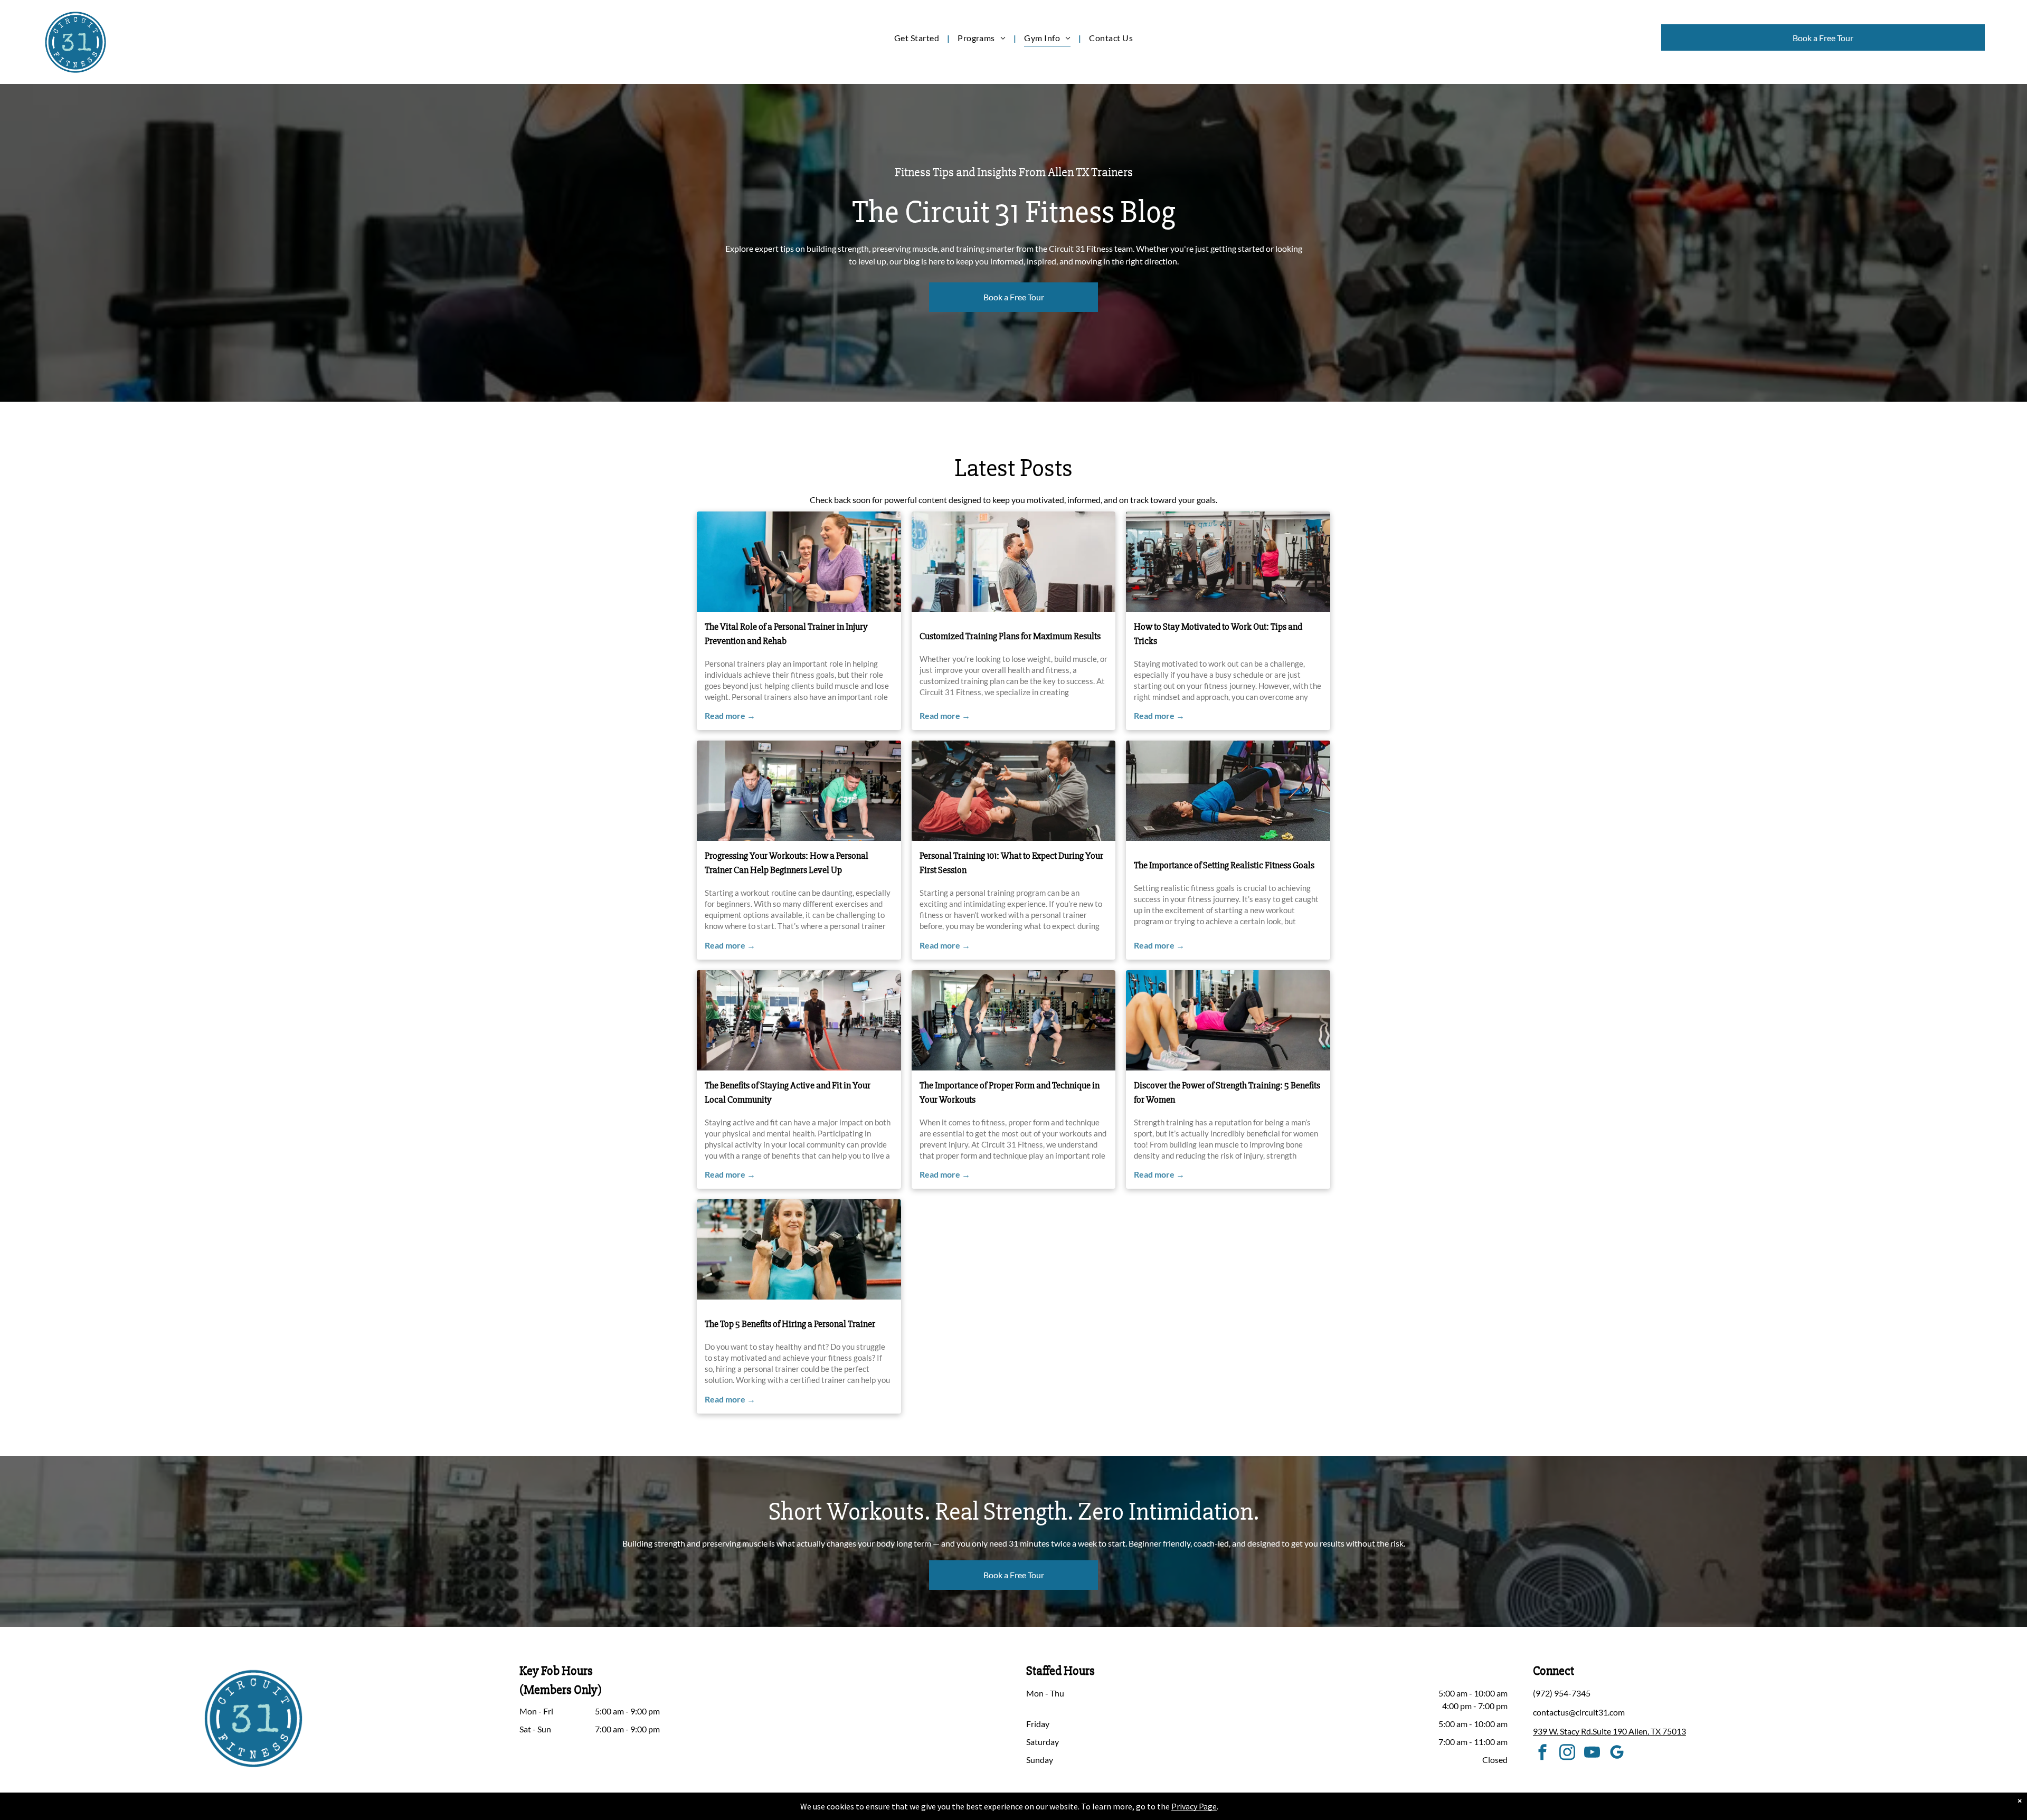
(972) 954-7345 (1562, 1693)
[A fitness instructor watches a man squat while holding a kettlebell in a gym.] (1014, 1020)
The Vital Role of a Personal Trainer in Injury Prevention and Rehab (786, 634)
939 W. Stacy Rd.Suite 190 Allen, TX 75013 (1609, 1731)
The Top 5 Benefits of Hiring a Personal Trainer (790, 1324)
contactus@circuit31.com (1579, 1712)
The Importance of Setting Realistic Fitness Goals (1224, 865)
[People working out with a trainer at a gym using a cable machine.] (1228, 562)
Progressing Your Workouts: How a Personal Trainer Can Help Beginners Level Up (787, 863)
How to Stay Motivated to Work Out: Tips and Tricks (1218, 634)
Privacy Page (1194, 1806)
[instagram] (1567, 1754)
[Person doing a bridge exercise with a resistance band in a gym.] (1228, 791)
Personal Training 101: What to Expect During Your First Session (1011, 863)
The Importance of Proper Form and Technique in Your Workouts (1010, 1092)
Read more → (730, 715)
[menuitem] (918, 38)
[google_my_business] (1617, 1754)
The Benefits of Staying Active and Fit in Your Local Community (788, 1092)
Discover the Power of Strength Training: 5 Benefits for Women (1227, 1092)
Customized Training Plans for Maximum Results (1010, 636)
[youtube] (1592, 1754)
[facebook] (1542, 1754)
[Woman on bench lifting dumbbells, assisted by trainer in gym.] (1014, 791)
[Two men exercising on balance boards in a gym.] (799, 791)
